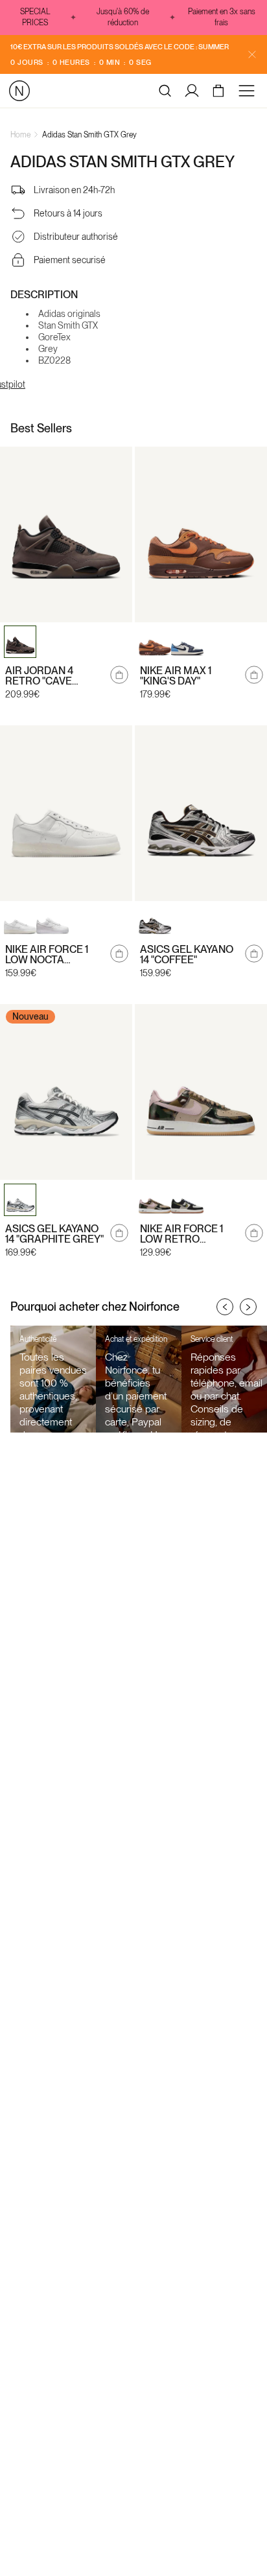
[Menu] (249, 91)
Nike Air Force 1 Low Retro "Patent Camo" (181, 1234)
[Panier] (220, 91)
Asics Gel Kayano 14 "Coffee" (187, 955)
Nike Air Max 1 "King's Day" (176, 676)
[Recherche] (165, 91)
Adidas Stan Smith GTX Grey (89, 135)
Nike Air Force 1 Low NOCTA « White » (47, 955)
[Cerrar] (252, 54)
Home (20, 135)
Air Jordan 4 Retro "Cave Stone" (39, 676)
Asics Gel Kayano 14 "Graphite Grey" (54, 1234)
